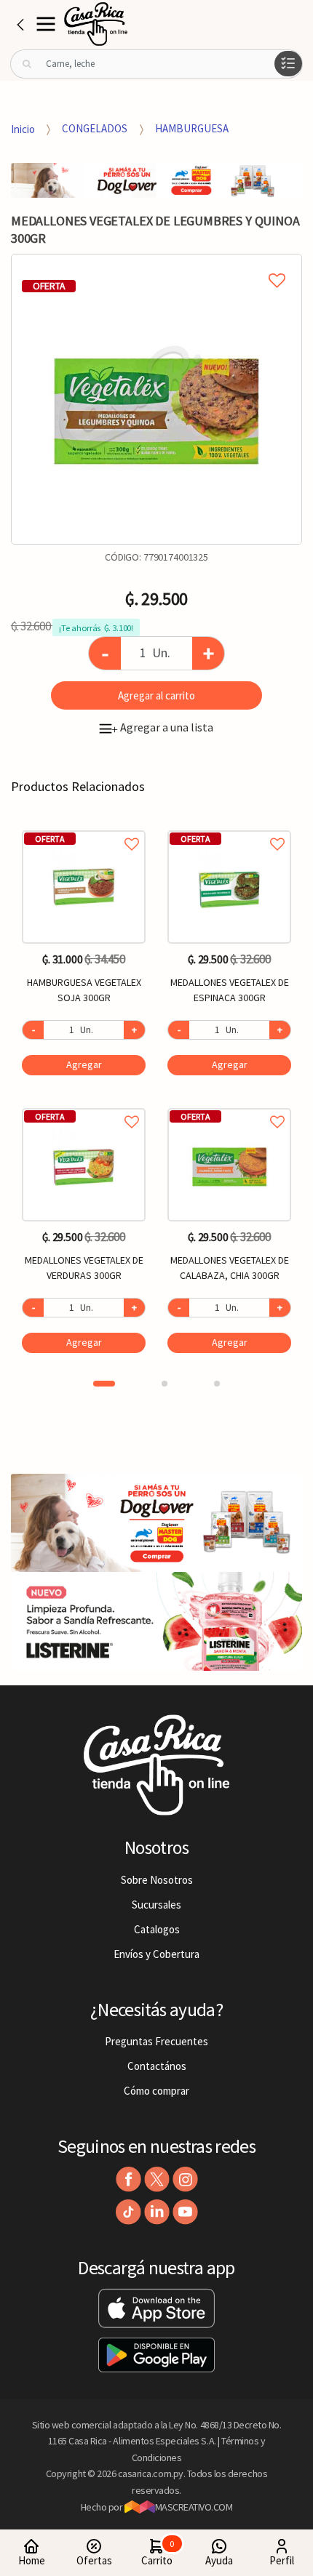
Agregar (84, 1064)
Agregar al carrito (156, 695)
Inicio (23, 128)
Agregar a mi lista (156, 264)
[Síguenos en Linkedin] (157, 2212)
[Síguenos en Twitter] (157, 2179)
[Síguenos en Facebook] (128, 2179)
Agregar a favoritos (84, 828)
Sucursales (156, 1905)
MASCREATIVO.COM (194, 2507)
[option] (156, 399)
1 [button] (104, 1384)
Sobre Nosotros (157, 1880)
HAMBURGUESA (192, 128)
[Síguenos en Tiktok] (128, 2212)
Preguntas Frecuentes (156, 2041)
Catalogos (157, 1929)
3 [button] (217, 1384)
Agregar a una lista (162, 727)
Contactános (157, 2066)
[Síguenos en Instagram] (185, 2179)
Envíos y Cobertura (156, 1954)
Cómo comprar (156, 2091)
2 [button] (165, 1384)
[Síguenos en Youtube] (185, 2212)
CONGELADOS (95, 128)
